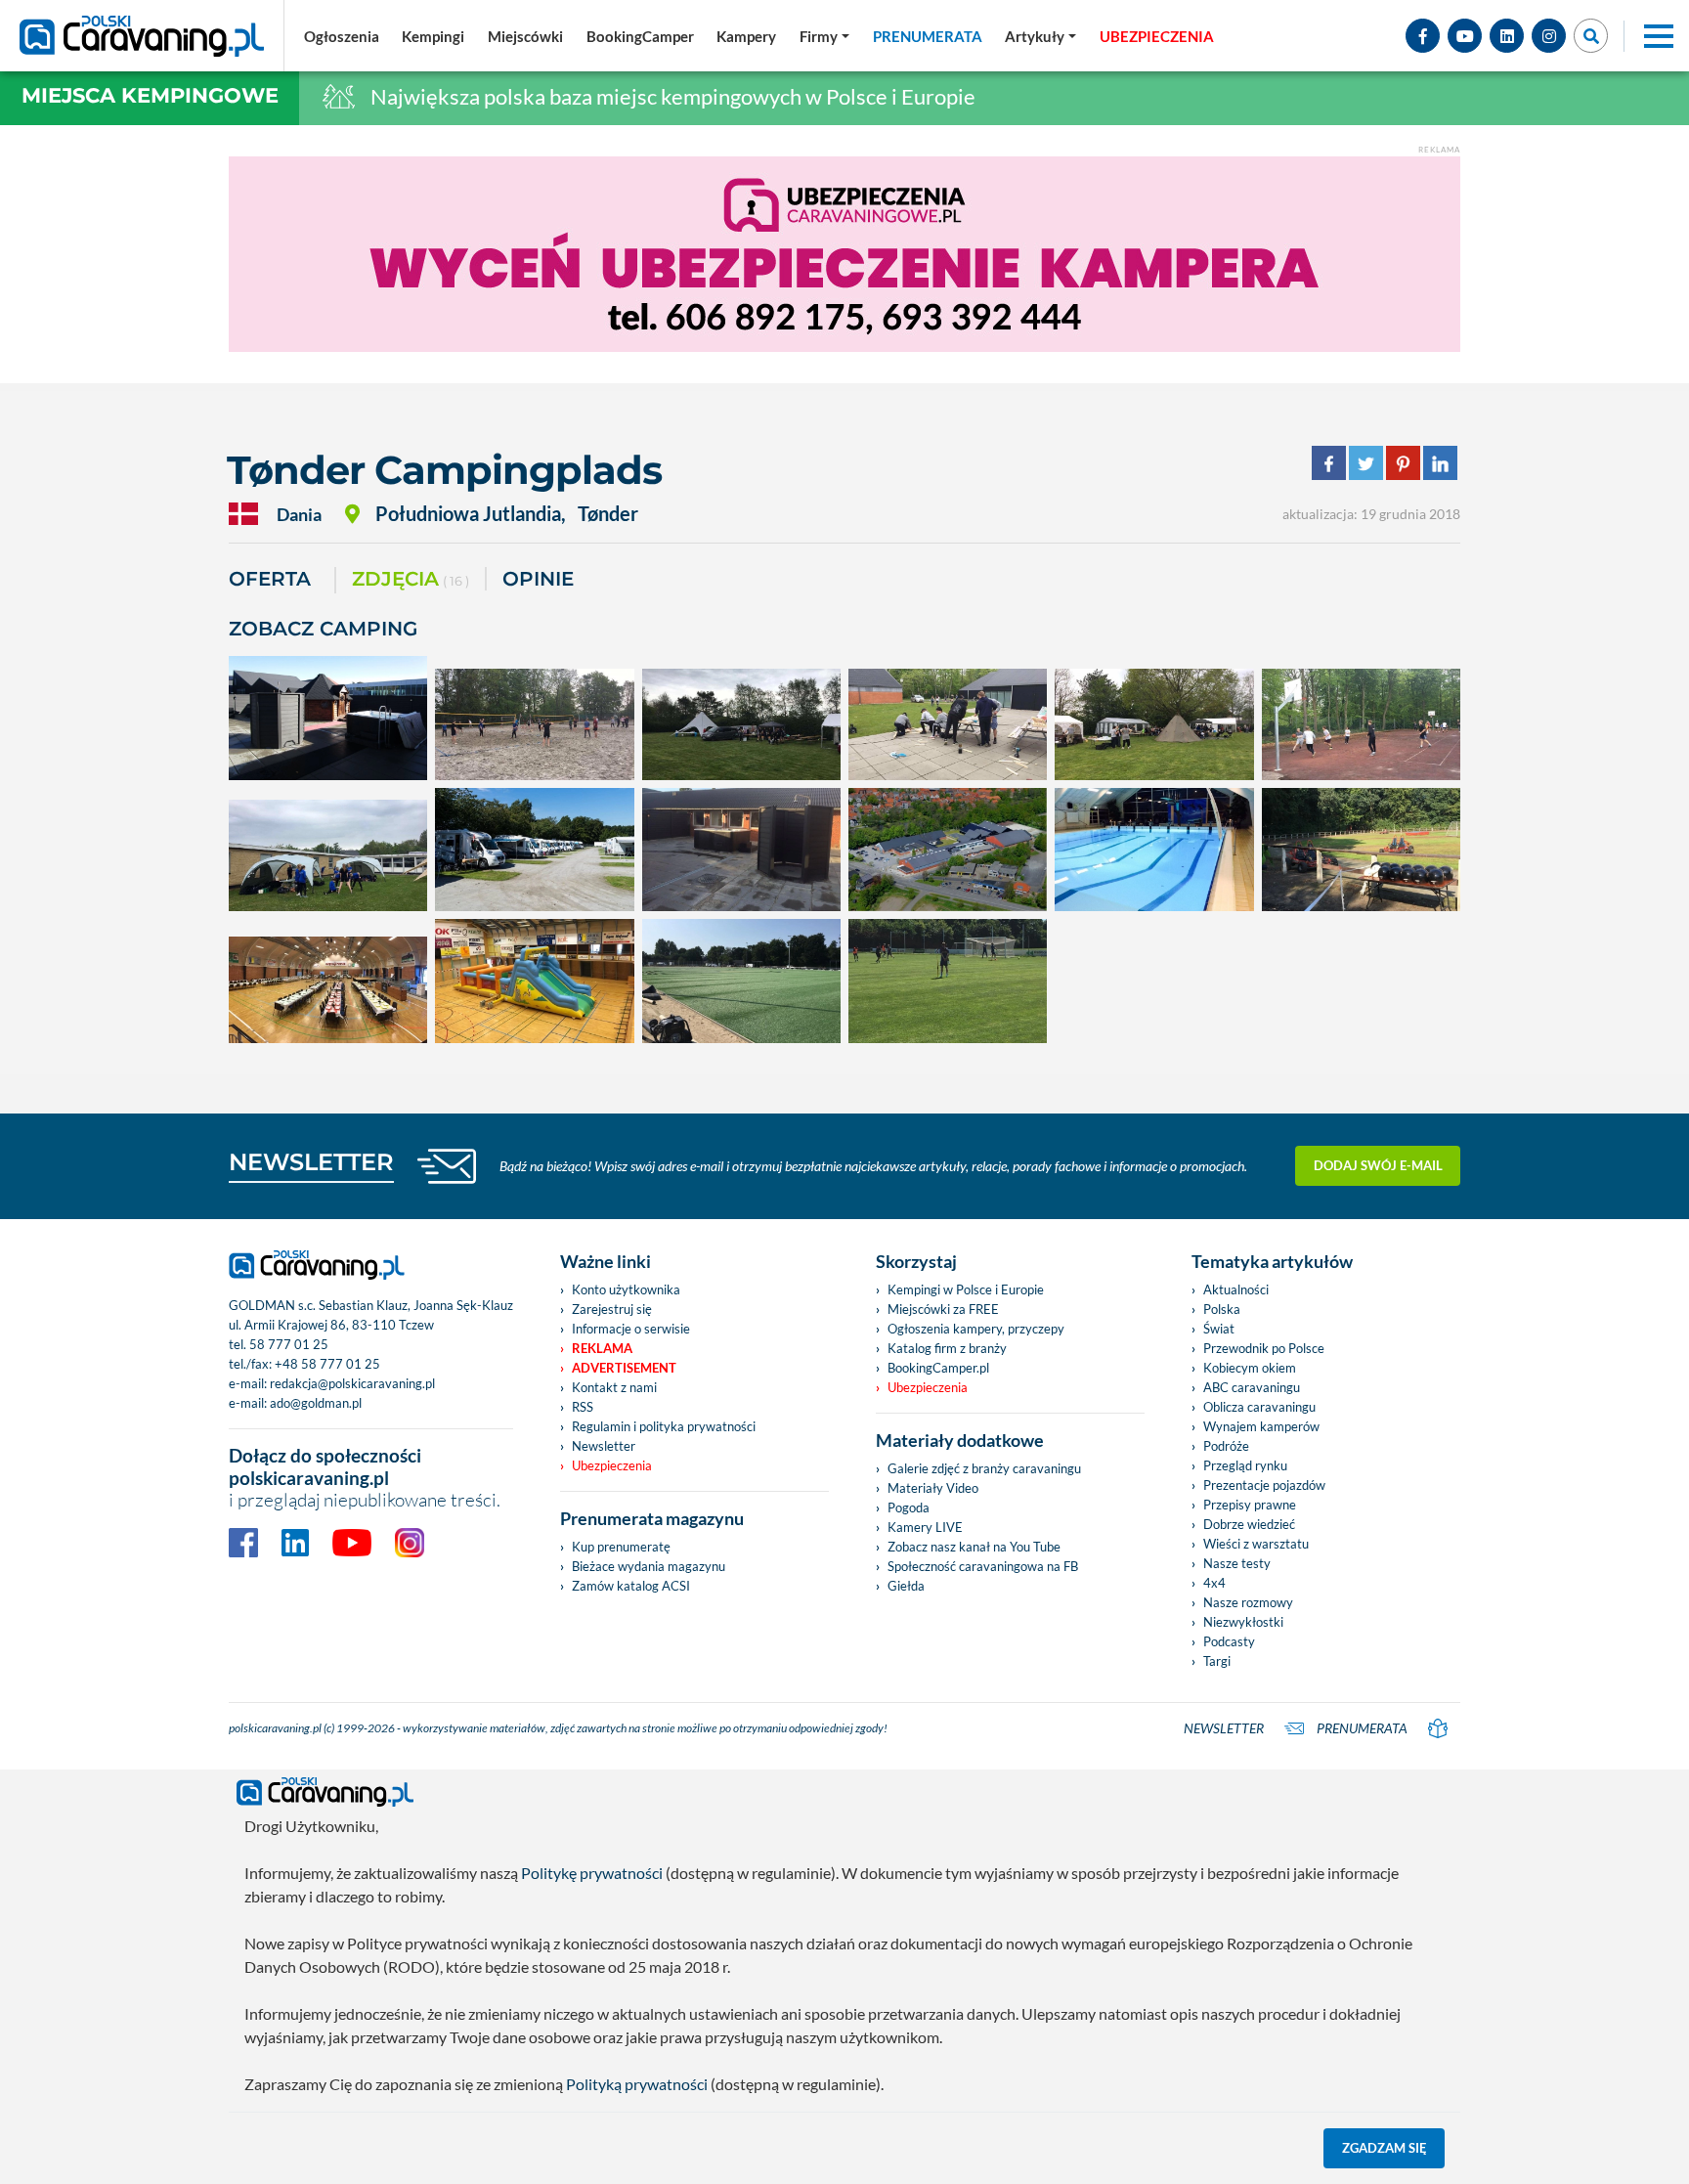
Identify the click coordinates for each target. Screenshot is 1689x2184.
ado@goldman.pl (316, 1403)
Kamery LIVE (925, 1527)
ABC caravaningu (1252, 1387)
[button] (1040, 36)
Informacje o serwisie (631, 1329)
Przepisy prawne (1250, 1505)
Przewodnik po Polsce (1264, 1348)
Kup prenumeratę (621, 1547)
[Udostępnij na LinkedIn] (1440, 461)
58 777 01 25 (289, 1344)
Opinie (538, 579)
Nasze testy (1237, 1563)
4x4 (1214, 1583)
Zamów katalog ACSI (631, 1586)
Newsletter (604, 1446)
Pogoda (909, 1507)
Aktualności (1236, 1289)
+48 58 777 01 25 (327, 1364)
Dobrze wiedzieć (1249, 1524)
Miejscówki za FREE (943, 1309)
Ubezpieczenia (612, 1465)
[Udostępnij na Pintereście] (1403, 461)
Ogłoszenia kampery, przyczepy (976, 1329)
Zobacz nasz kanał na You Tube (974, 1547)
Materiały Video (933, 1488)
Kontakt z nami (614, 1387)
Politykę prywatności (592, 1873)
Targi (1217, 1661)
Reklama (602, 1348)
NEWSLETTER (311, 1162)
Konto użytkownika (626, 1289)
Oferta (270, 579)
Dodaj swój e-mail (1378, 1165)
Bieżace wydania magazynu (649, 1566)
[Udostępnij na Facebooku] (1329, 461)
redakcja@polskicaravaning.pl (352, 1383)
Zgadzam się (1385, 2148)
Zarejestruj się (612, 1309)
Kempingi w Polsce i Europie (966, 1289)
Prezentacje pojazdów (1264, 1485)
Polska (1222, 1309)
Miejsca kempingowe (150, 95)
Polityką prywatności (637, 2084)
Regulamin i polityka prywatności (664, 1426)
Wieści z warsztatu (1256, 1544)
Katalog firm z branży (947, 1348)
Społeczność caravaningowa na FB (983, 1566)
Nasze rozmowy (1248, 1602)
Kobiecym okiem (1250, 1368)
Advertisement (624, 1368)
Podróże (1226, 1446)
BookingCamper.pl (938, 1368)
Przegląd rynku (1245, 1465)
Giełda (906, 1586)
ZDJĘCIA (411, 579)
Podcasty (1229, 1641)
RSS (583, 1407)
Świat (1219, 1329)
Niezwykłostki (1243, 1622)
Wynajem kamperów (1261, 1426)
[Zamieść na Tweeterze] (1366, 461)
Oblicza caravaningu (1259, 1407)
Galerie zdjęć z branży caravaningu (984, 1468)
